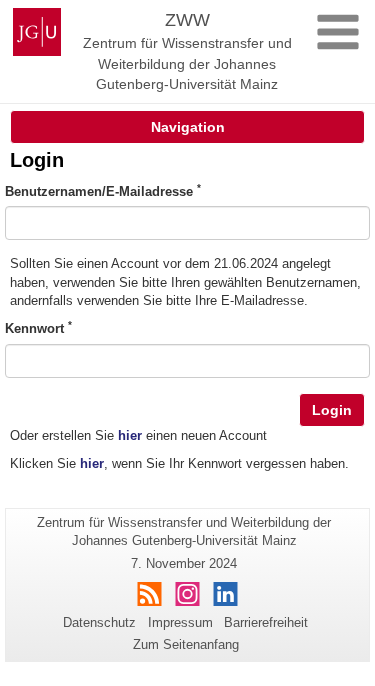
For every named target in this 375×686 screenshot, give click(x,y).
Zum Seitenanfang (186, 644)
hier (130, 435)
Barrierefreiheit (266, 622)
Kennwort (38, 328)
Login (332, 410)
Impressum (180, 622)
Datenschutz (99, 622)
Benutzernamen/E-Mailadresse (103, 191)
